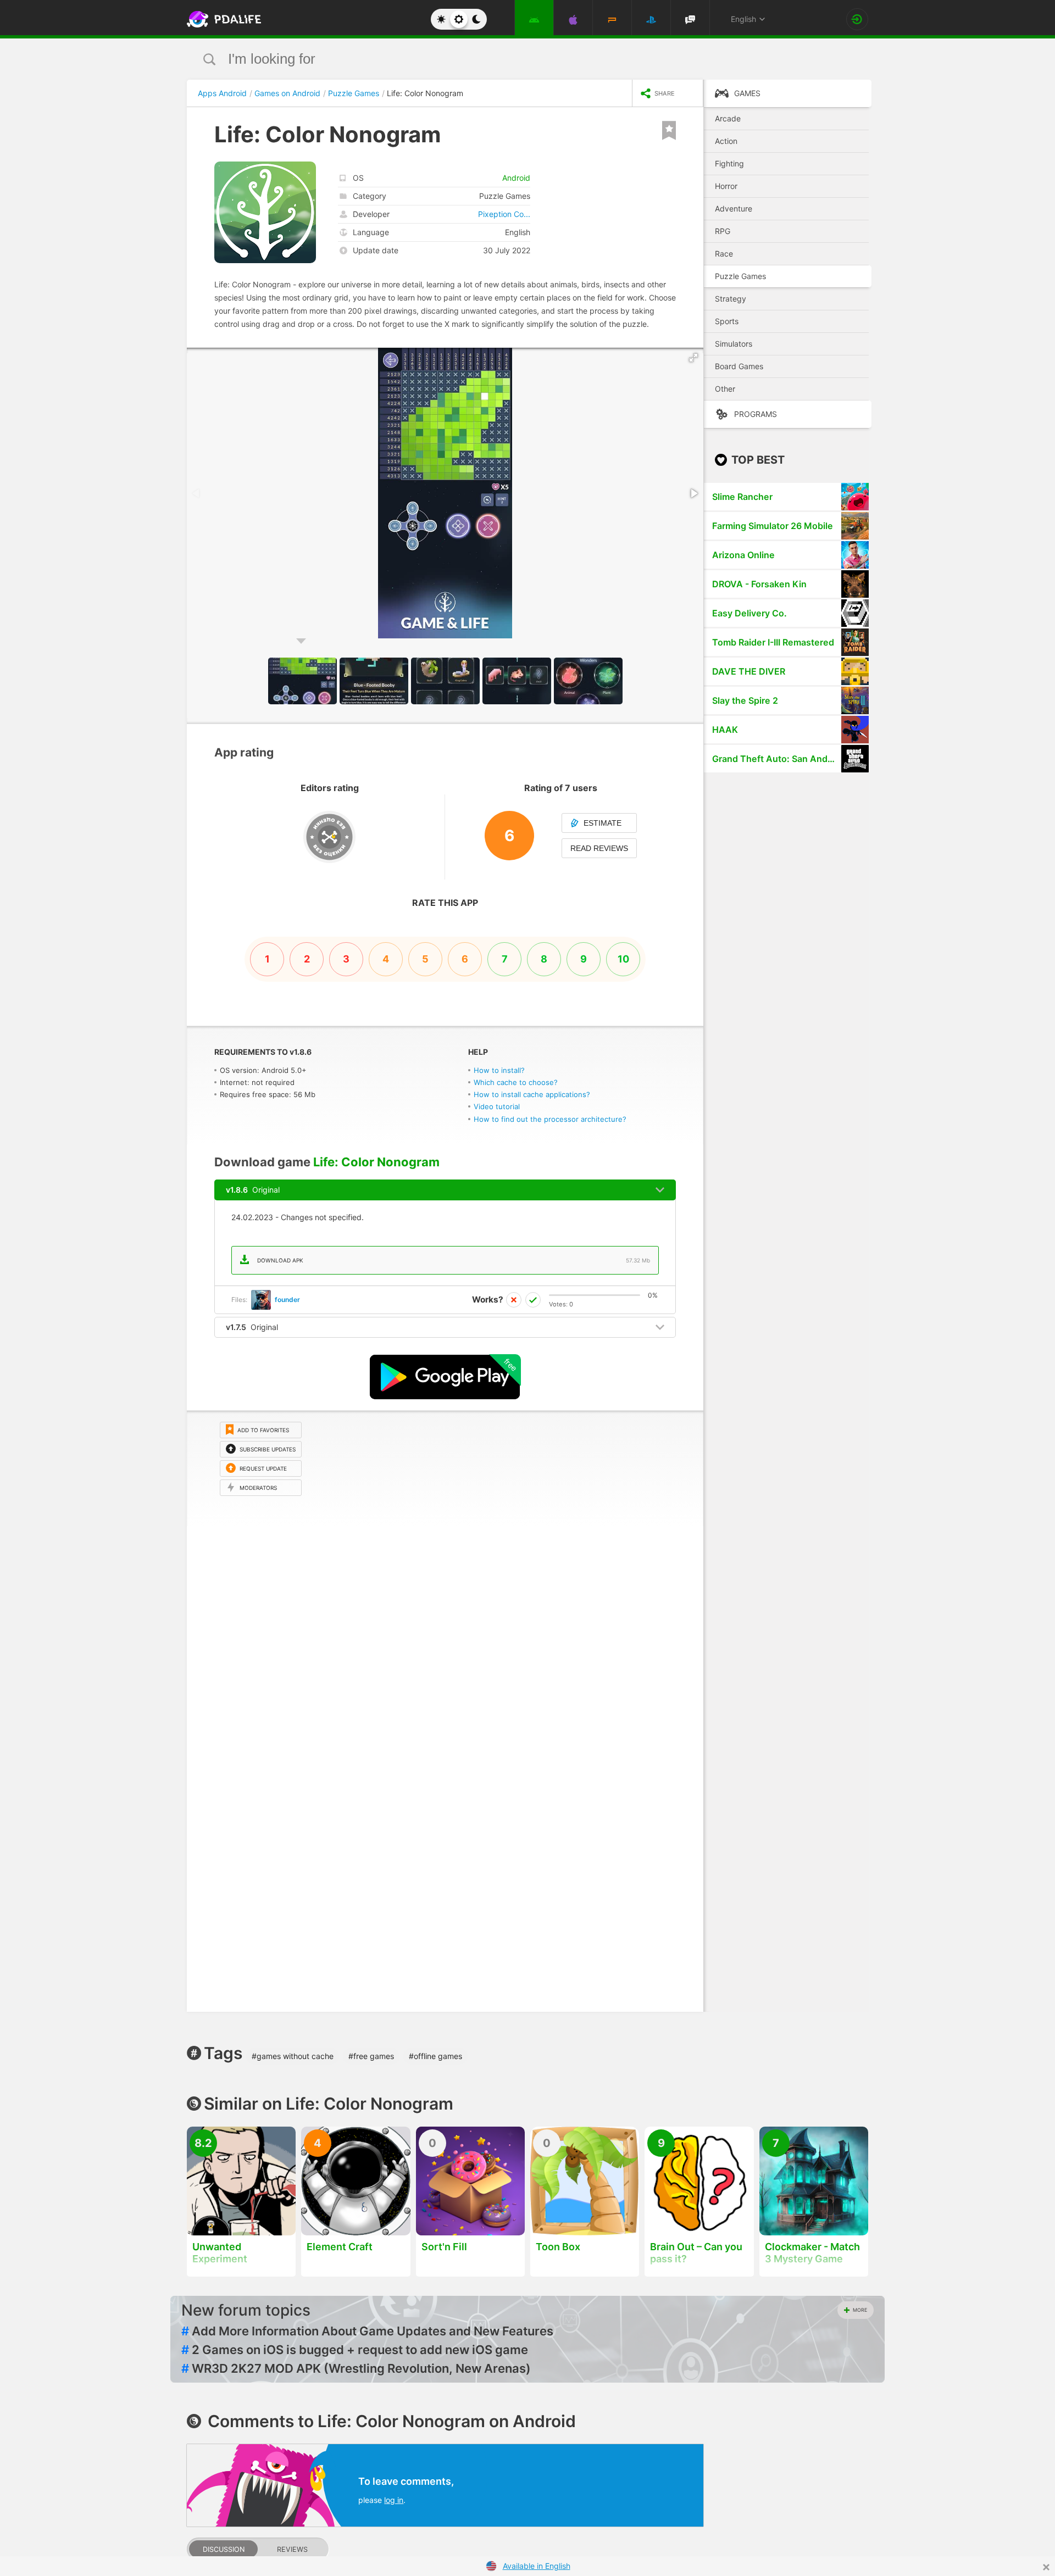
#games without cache (293, 2056)
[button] (693, 358)
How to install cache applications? (532, 1094)
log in (394, 2500)
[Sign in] (857, 19)
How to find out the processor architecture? (550, 1119)
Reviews (292, 2549)
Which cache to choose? (516, 1082)
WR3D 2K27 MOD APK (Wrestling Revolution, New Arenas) (356, 2368)
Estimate (603, 823)
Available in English (537, 2566)
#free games (371, 2056)
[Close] (1046, 2567)
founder (287, 1300)
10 (623, 959)
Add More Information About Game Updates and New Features (367, 2331)
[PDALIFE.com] (221, 19)
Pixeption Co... (504, 214)
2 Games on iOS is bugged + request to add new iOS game (355, 2350)
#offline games (435, 2056)
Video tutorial (497, 1106)
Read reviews (599, 848)
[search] (507, 59)
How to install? (499, 1070)
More (860, 2310)
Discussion (224, 2549)
